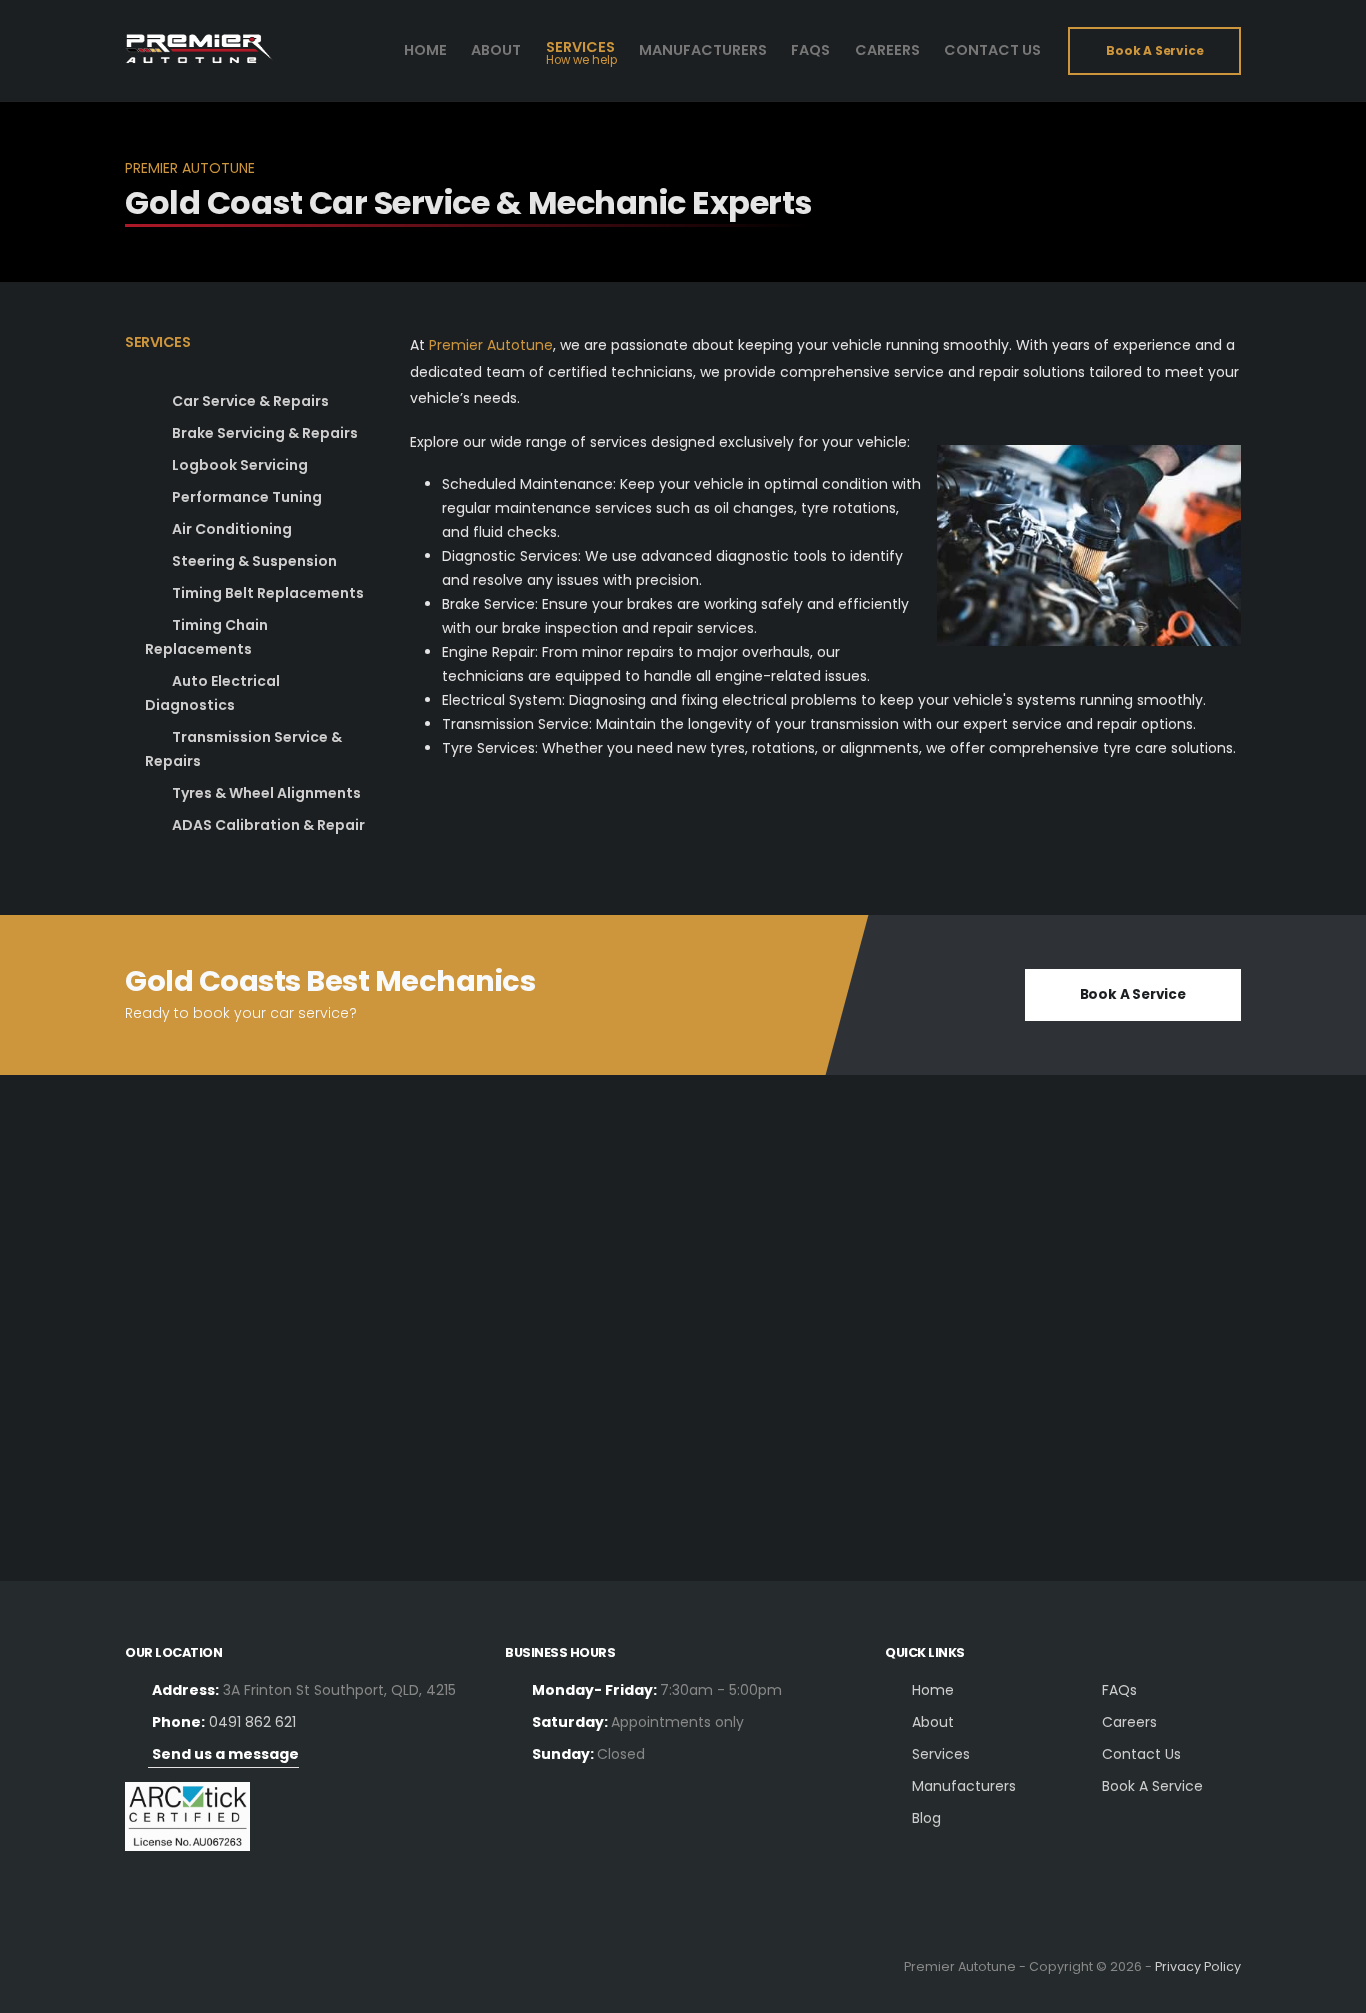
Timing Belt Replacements (268, 593)
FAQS (810, 50)
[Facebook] (145, 1966)
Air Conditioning (232, 529)
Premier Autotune (491, 345)
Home (425, 50)
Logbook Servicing (240, 465)
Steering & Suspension (254, 561)
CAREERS (887, 50)
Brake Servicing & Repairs (265, 433)
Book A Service (1152, 1786)
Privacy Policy (1198, 1966)
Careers (1129, 1722)
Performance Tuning (247, 497)
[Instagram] (233, 1966)
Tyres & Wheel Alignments (266, 793)
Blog (926, 1818)
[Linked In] (189, 1966)
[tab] (255, 352)
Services (580, 53)
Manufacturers (703, 50)
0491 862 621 (252, 1722)
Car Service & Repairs (250, 401)
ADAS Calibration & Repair (268, 825)
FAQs (1119, 1690)
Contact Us (992, 50)
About (496, 50)
